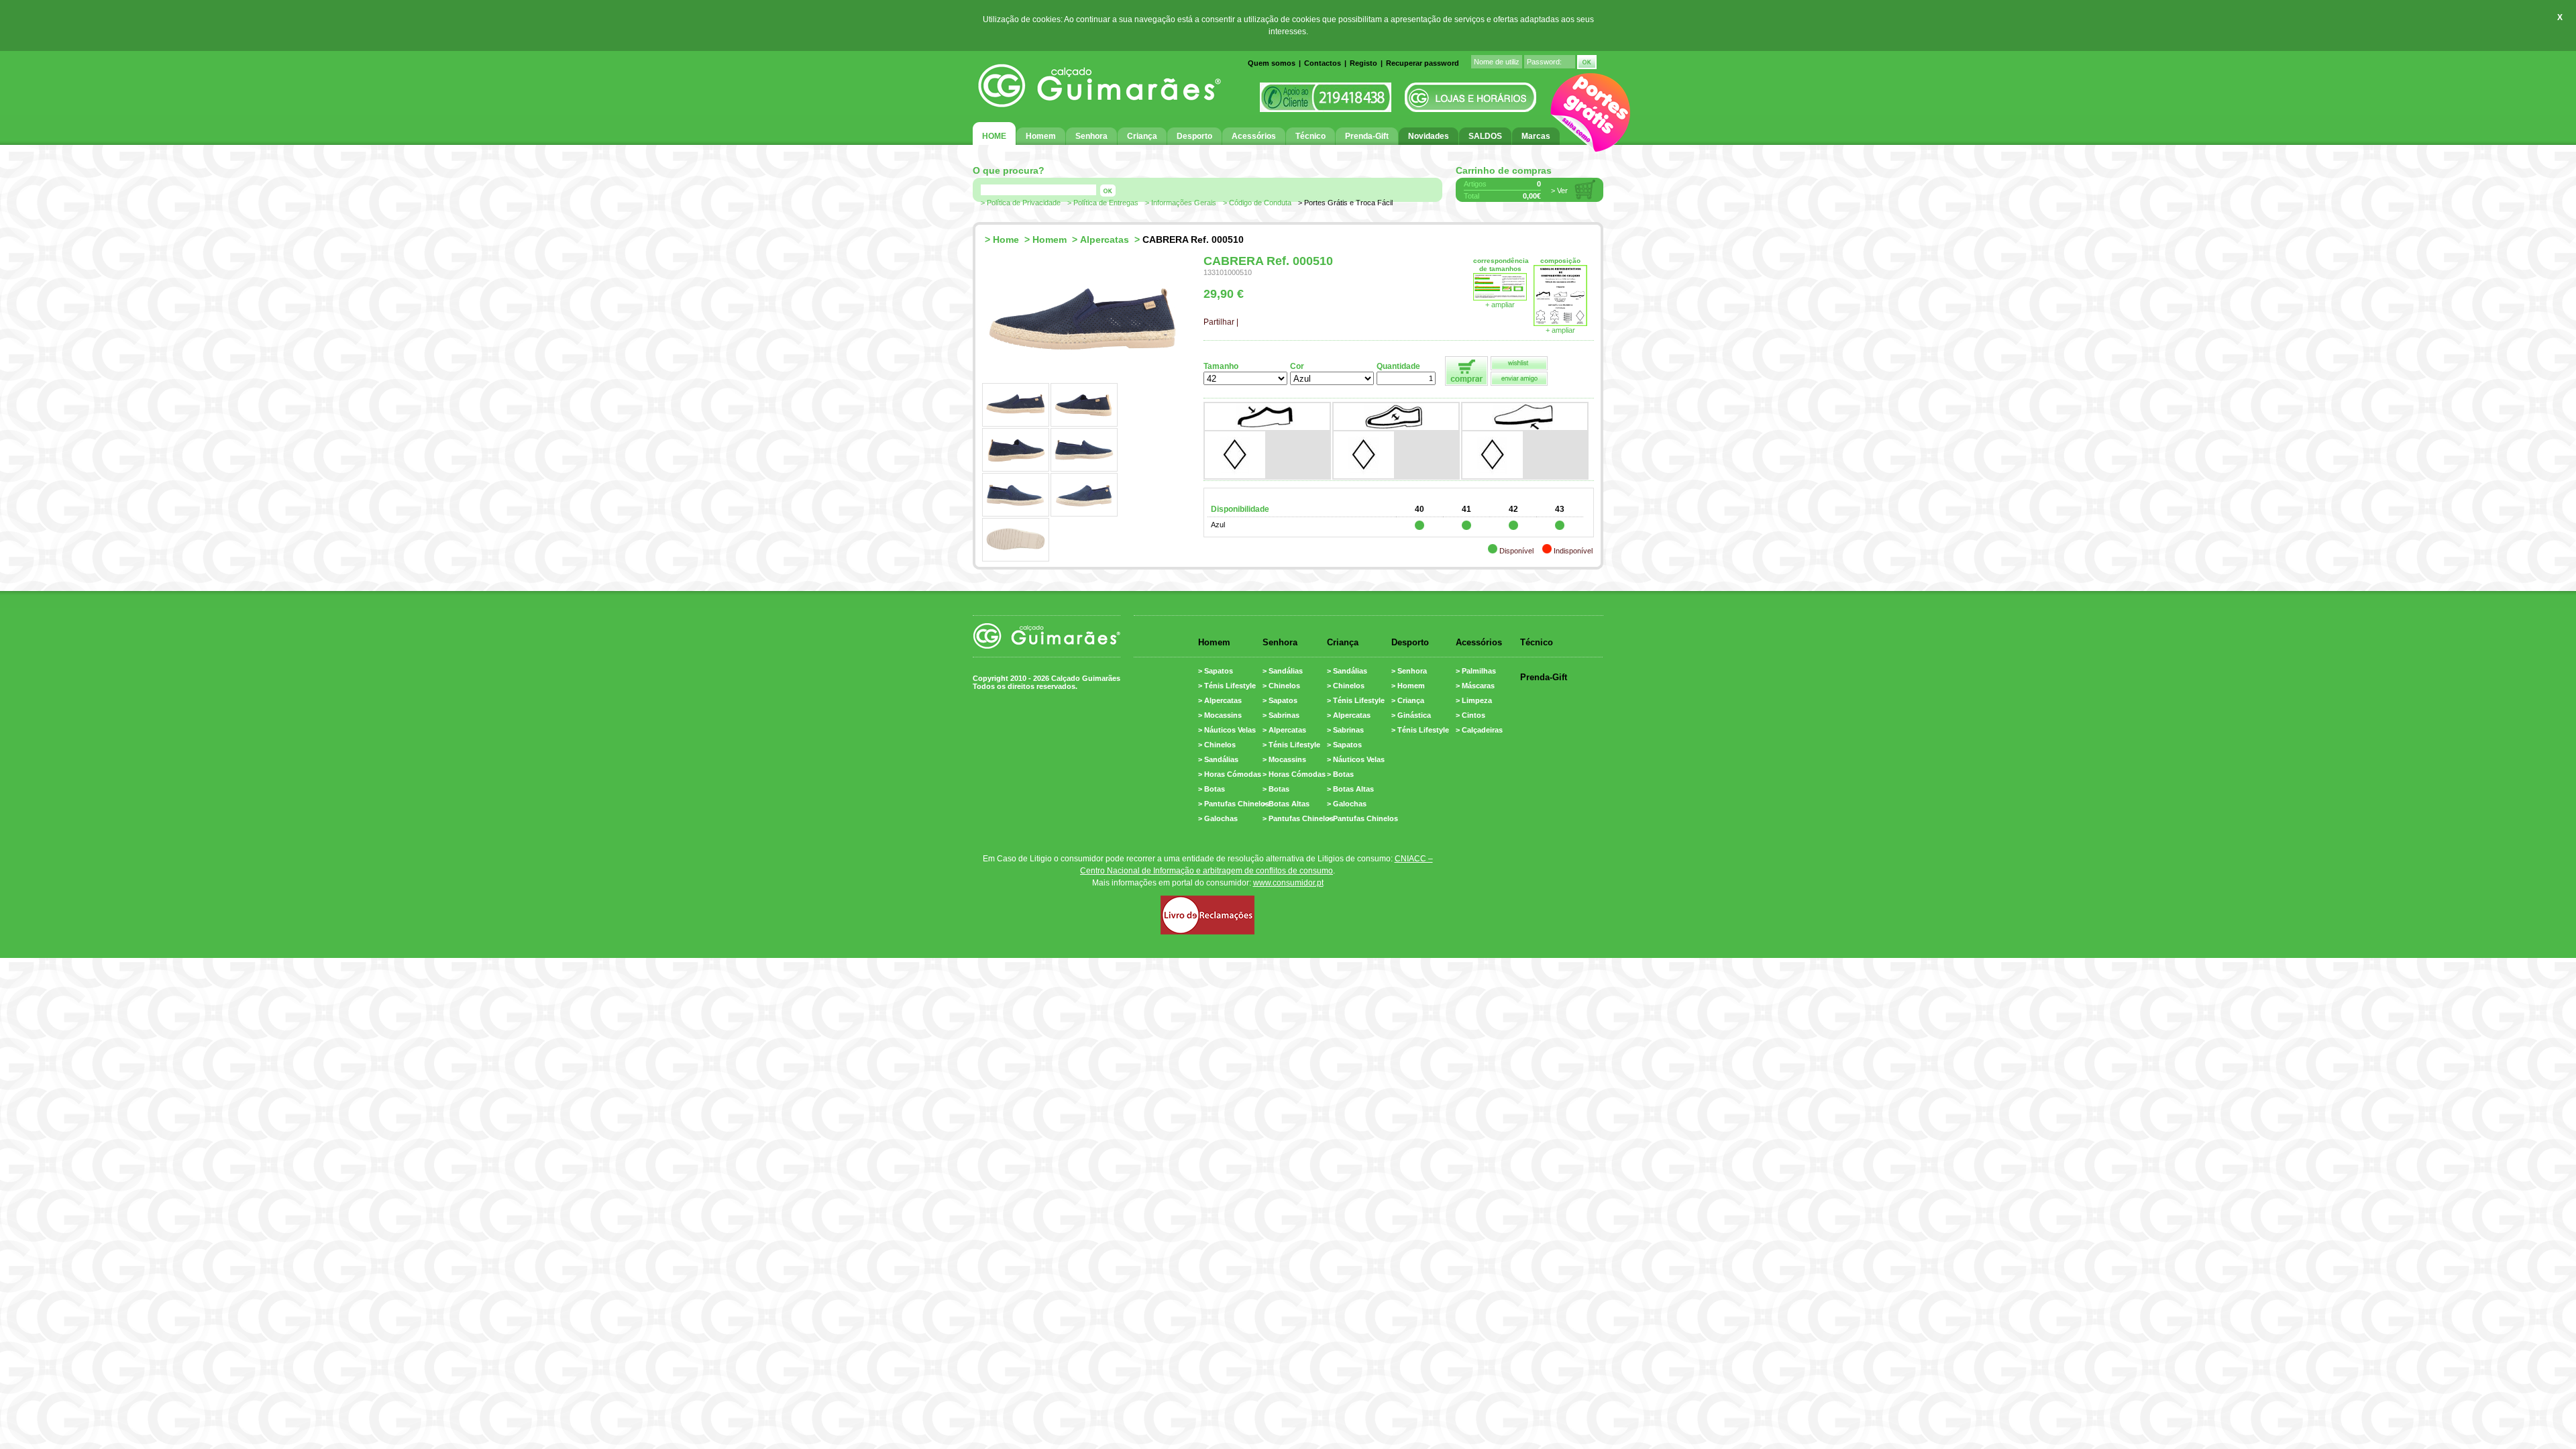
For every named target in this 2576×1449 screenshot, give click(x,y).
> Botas (1212, 789)
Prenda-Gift (1544, 677)
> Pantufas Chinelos (1234, 804)
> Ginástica (1411, 715)
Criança (1343, 642)
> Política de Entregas (1103, 203)
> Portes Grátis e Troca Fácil (1345, 203)
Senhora (1280, 642)
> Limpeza (1474, 700)
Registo (1363, 63)
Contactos (1323, 63)
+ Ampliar (1560, 330)
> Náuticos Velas (1227, 730)
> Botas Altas (1286, 804)
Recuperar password (1423, 63)
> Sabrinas (1281, 715)
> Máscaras (1475, 686)
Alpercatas (1105, 239)
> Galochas (1218, 818)
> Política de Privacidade (1021, 203)
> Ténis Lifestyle (1227, 686)
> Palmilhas (1476, 671)
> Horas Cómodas (1230, 774)
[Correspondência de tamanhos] (1500, 298)
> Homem (1408, 686)
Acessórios (1479, 642)
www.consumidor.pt (1288, 883)
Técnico (1537, 642)
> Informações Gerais (1181, 203)
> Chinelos (1217, 745)
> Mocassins (1220, 715)
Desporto (1410, 642)
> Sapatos (1216, 671)
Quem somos (1272, 63)
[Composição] (1560, 323)
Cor (1297, 366)
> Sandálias (1218, 759)
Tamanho (1221, 366)
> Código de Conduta (1257, 203)
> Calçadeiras (1479, 730)
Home (1006, 239)
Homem (1050, 239)
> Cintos (1470, 715)
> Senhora (1409, 671)
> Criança (1408, 700)
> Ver (1559, 191)
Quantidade (1398, 366)
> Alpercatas (1220, 700)
